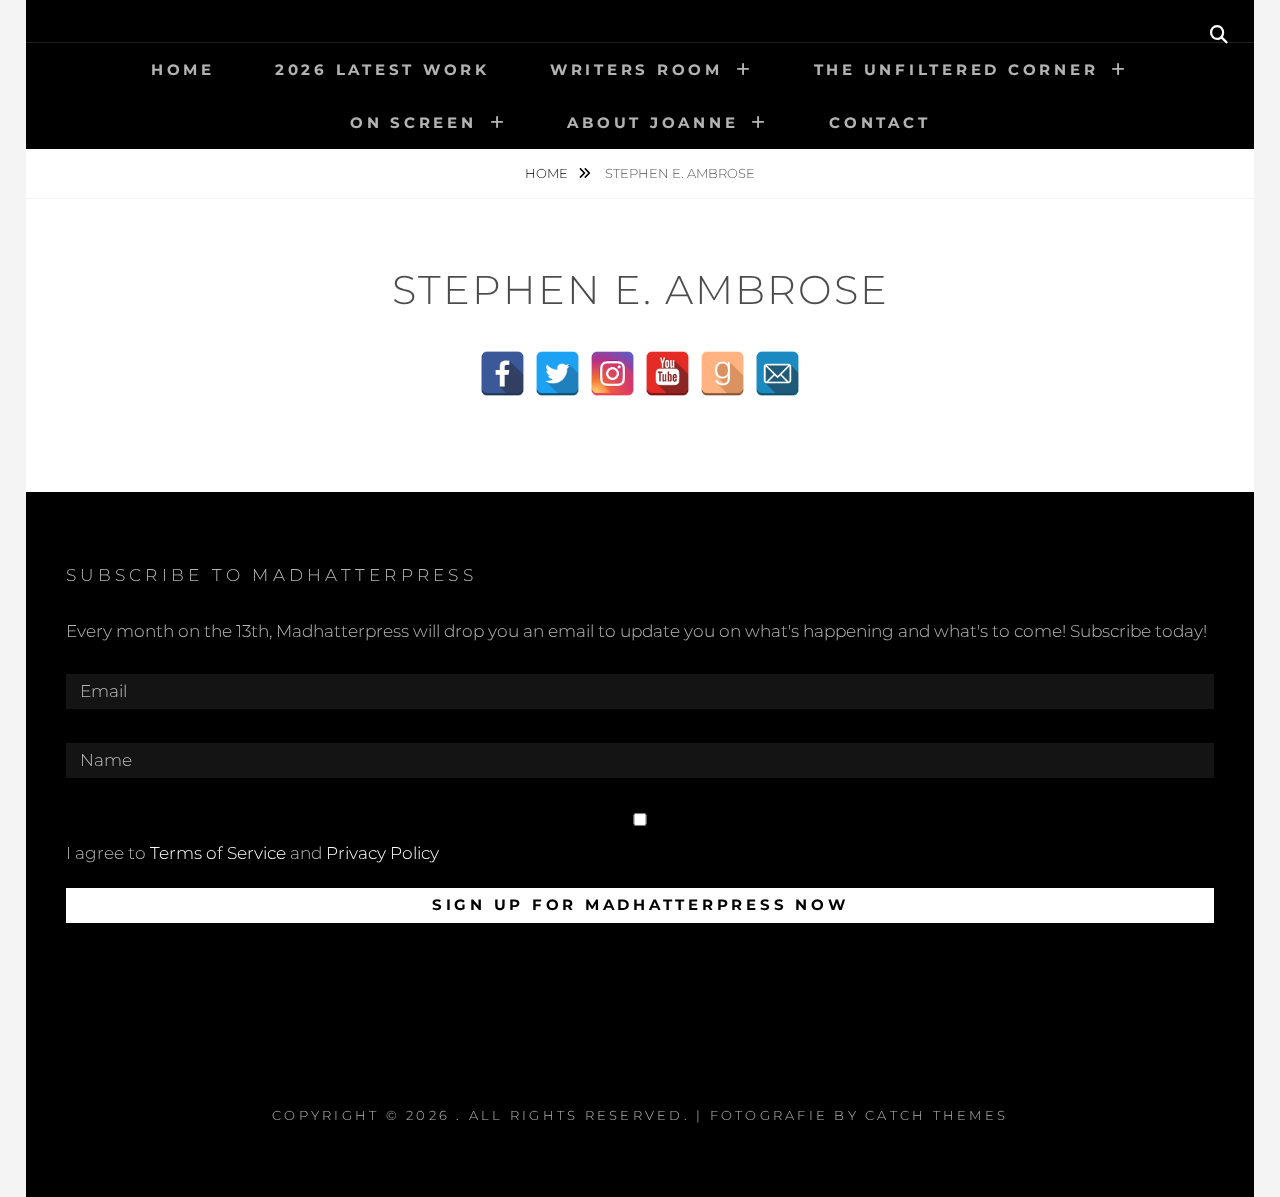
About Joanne (652, 122)
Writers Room (636, 69)
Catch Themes (936, 1115)
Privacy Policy (382, 853)
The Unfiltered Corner (956, 69)
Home (183, 69)
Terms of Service (218, 853)
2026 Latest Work (382, 69)
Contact (879, 122)
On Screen (413, 122)
